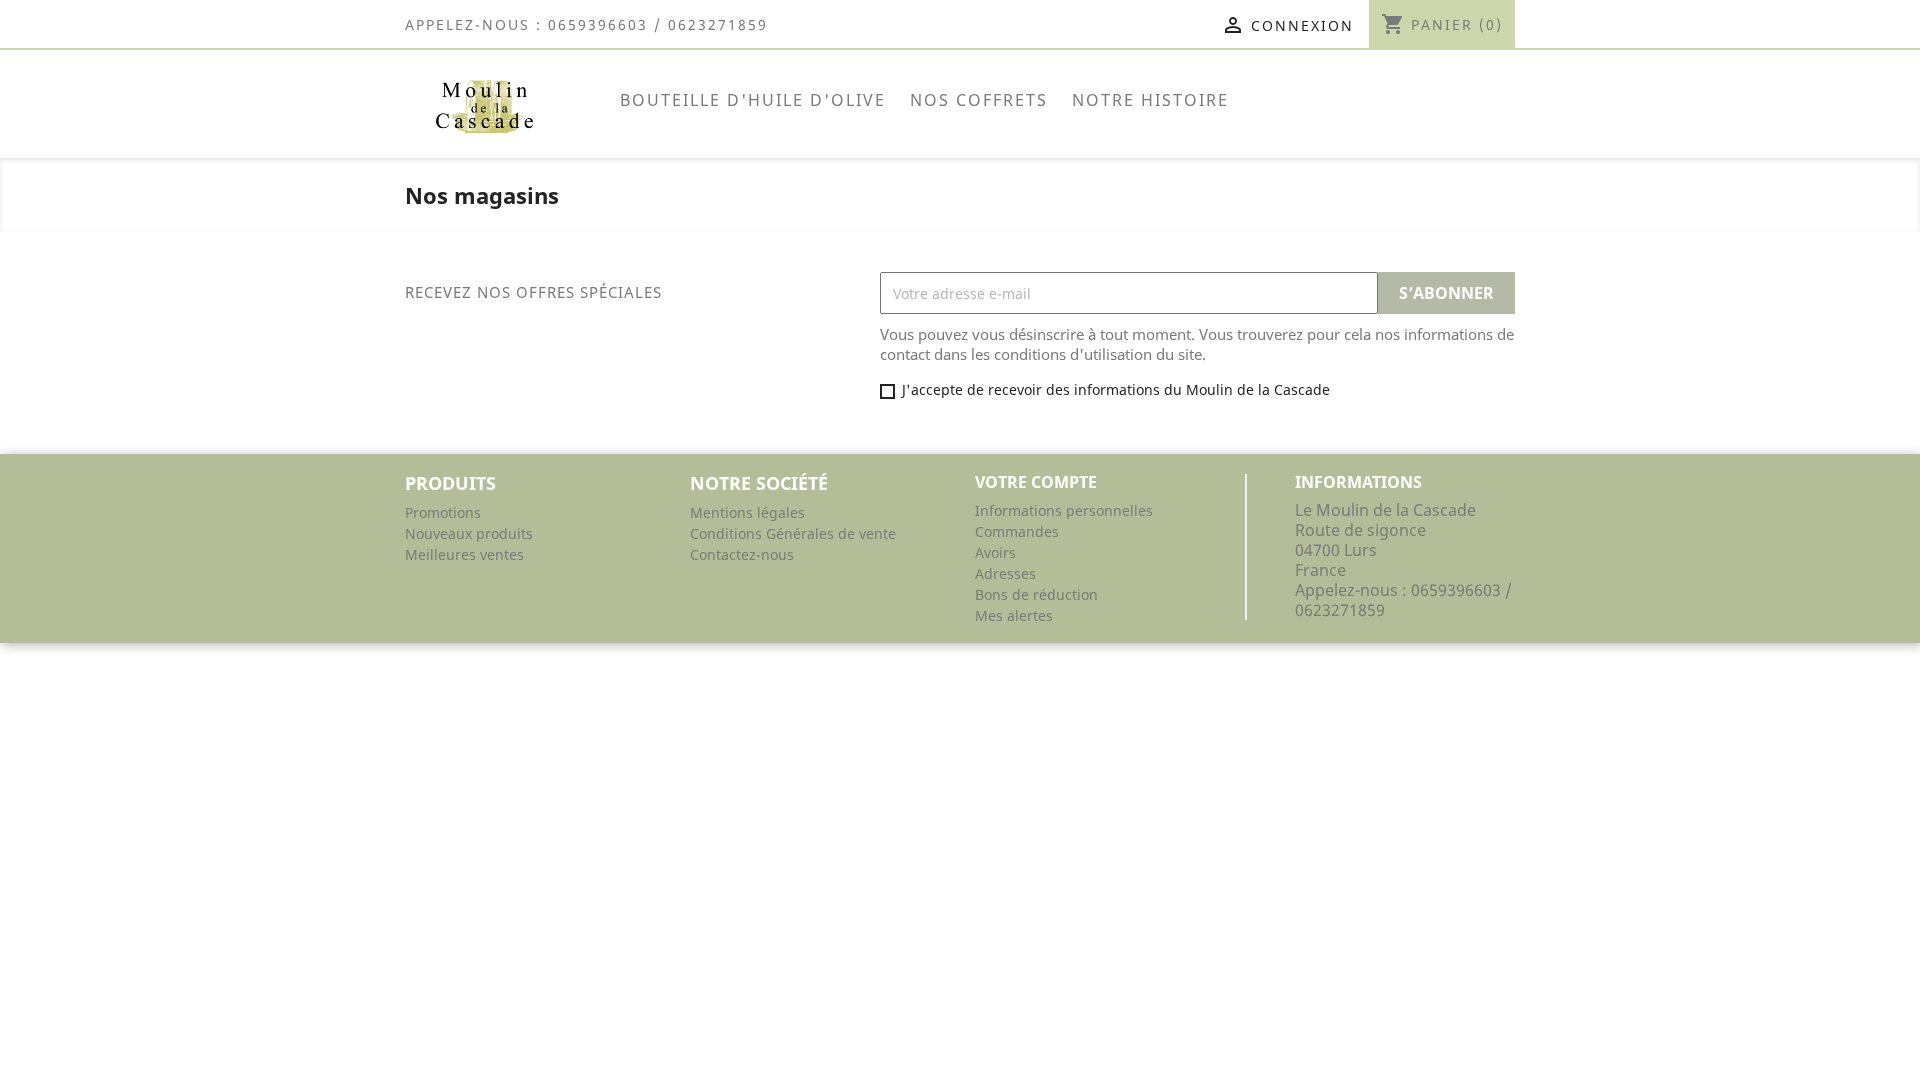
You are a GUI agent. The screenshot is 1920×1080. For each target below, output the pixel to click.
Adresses (1005, 573)
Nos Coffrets (979, 100)
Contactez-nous (742, 554)
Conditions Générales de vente (793, 533)
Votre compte (1036, 482)
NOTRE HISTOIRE (1150, 100)
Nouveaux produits (469, 533)
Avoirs (995, 552)
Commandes (1017, 531)
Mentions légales (747, 512)
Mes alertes (1014, 615)
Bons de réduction (1036, 594)
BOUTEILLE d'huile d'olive (753, 100)
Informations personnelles (1064, 510)
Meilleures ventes (464, 554)
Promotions (443, 512)
